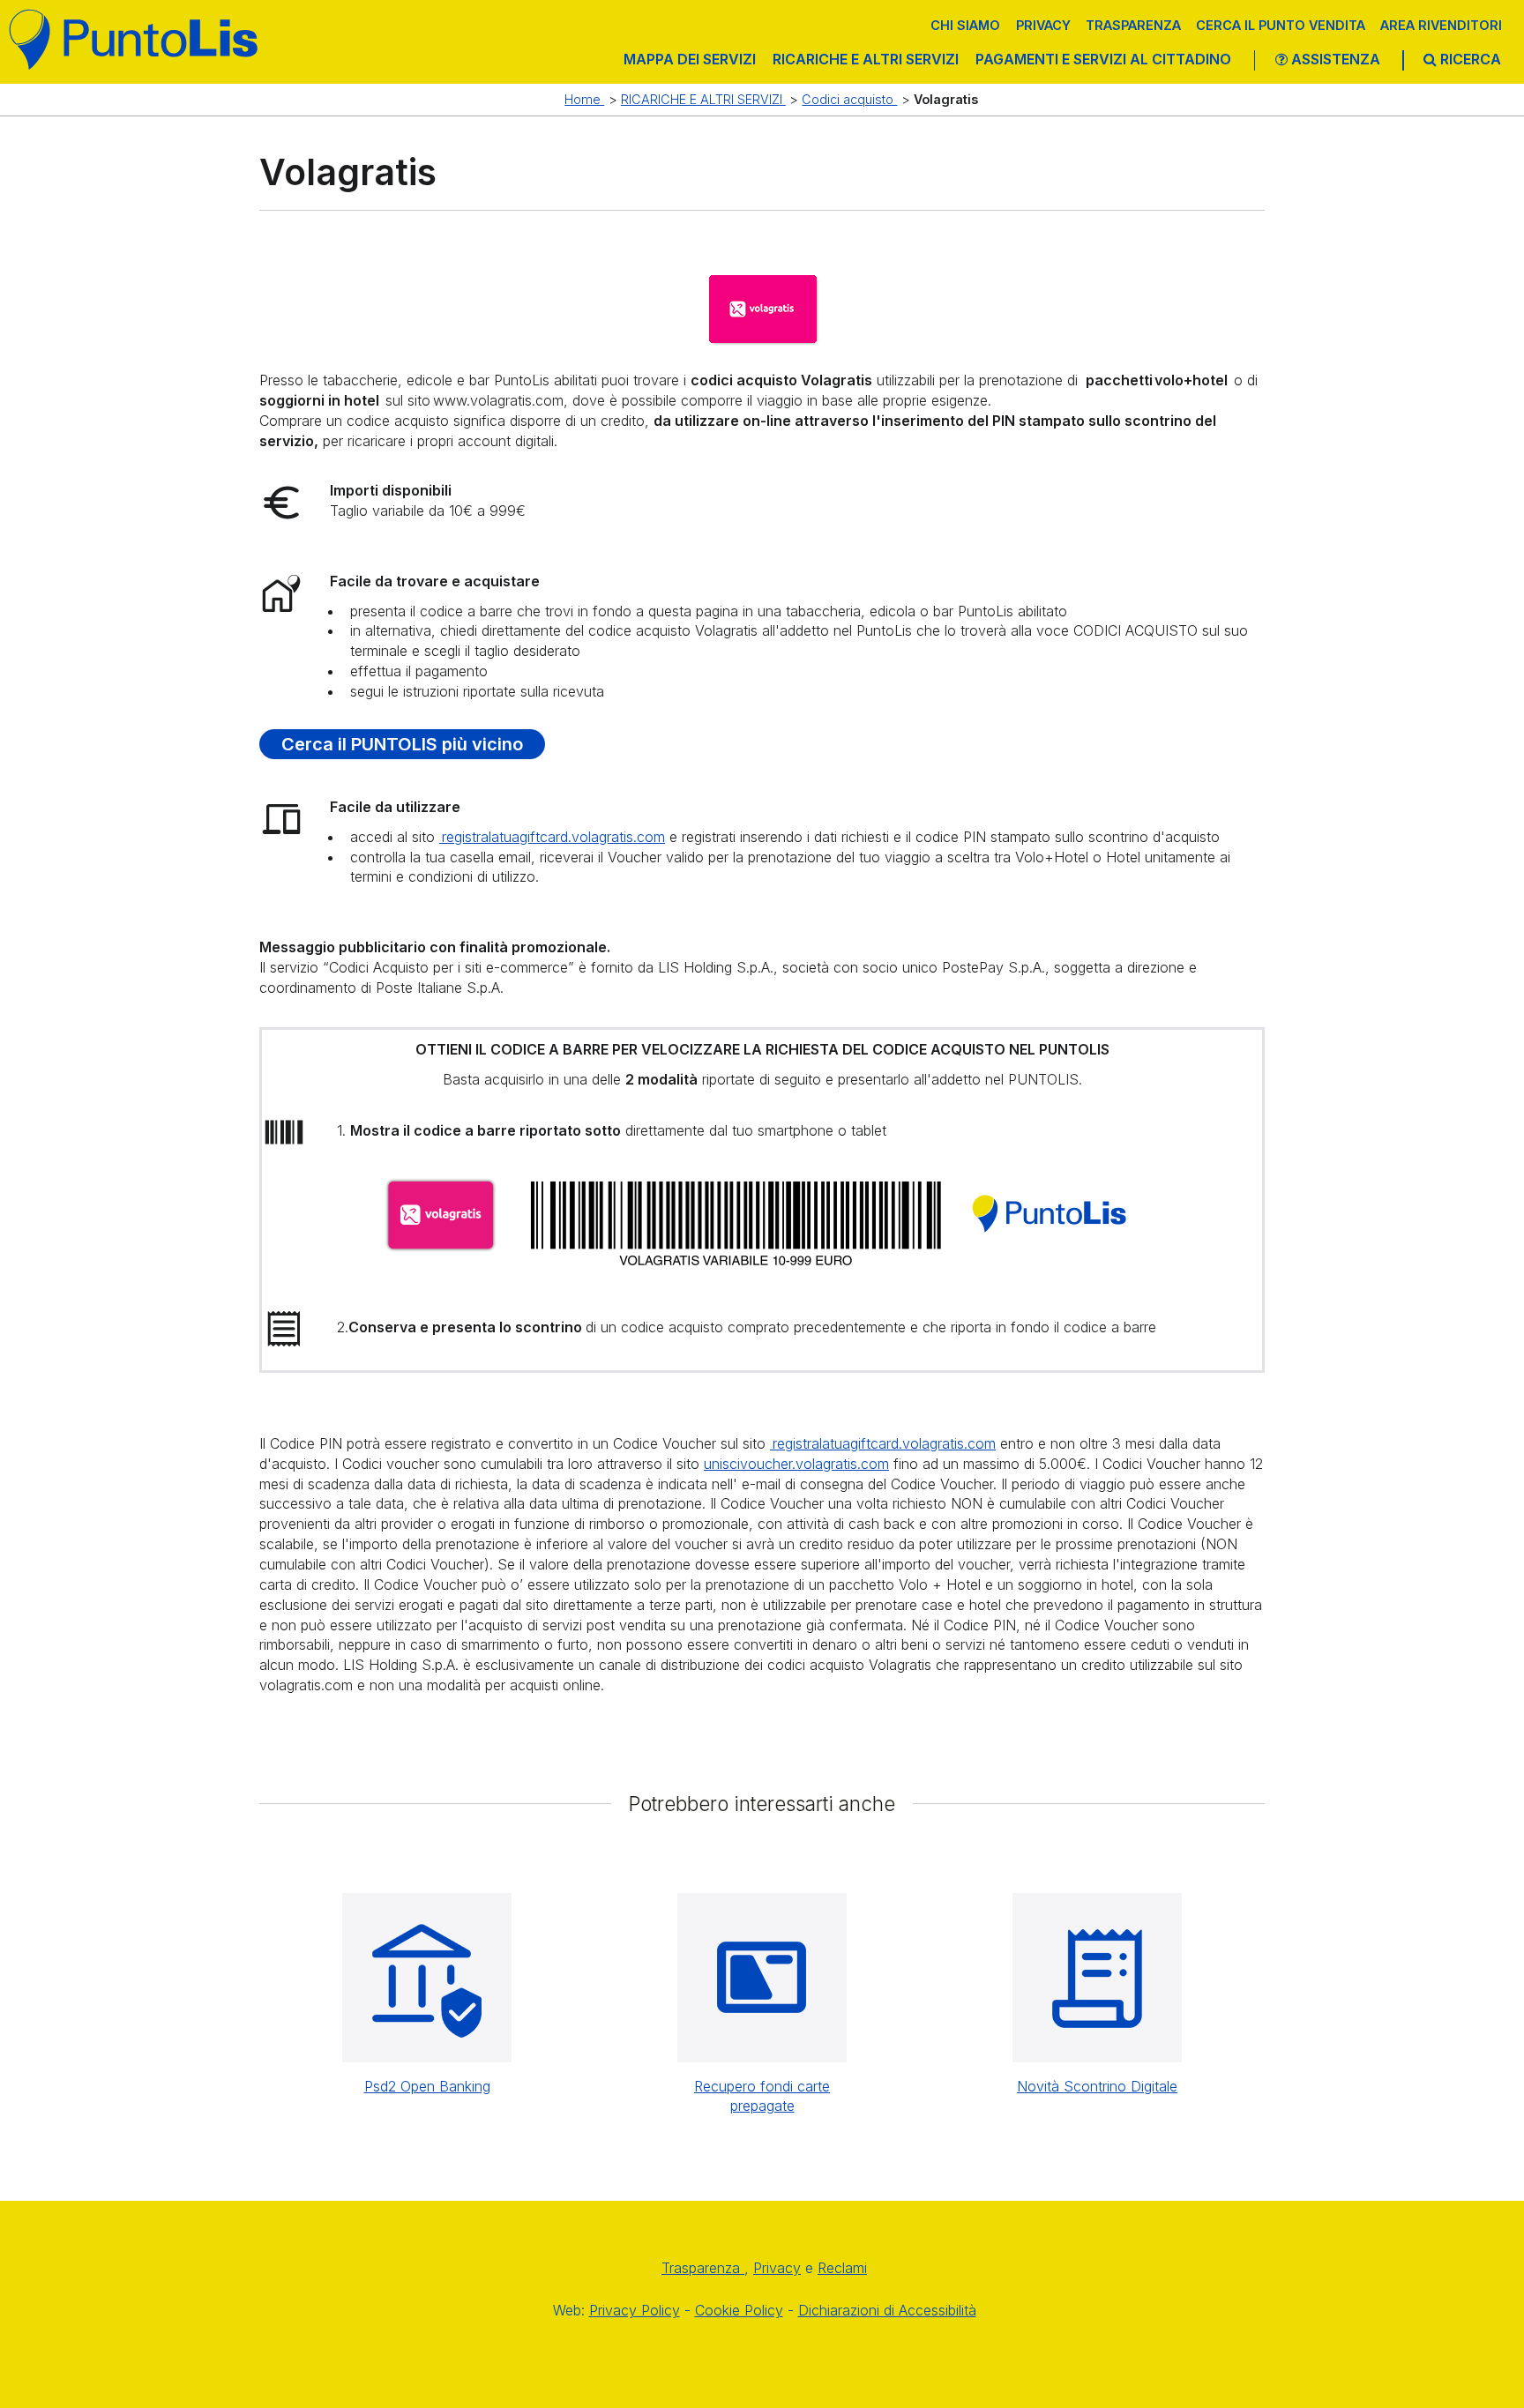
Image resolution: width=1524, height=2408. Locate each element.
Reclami (842, 2268)
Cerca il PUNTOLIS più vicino (402, 744)
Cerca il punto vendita (1281, 25)
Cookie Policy (739, 2310)
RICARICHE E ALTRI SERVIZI (866, 59)
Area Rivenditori (1441, 25)
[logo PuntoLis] (134, 39)
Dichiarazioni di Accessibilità (887, 2310)
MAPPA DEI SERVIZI (690, 59)
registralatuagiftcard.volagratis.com (552, 837)
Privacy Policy (635, 2310)
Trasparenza (1133, 25)
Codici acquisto (849, 99)
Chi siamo (965, 25)
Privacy (1043, 25)
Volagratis (946, 99)
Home (584, 99)
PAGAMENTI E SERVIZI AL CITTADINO (1103, 59)
